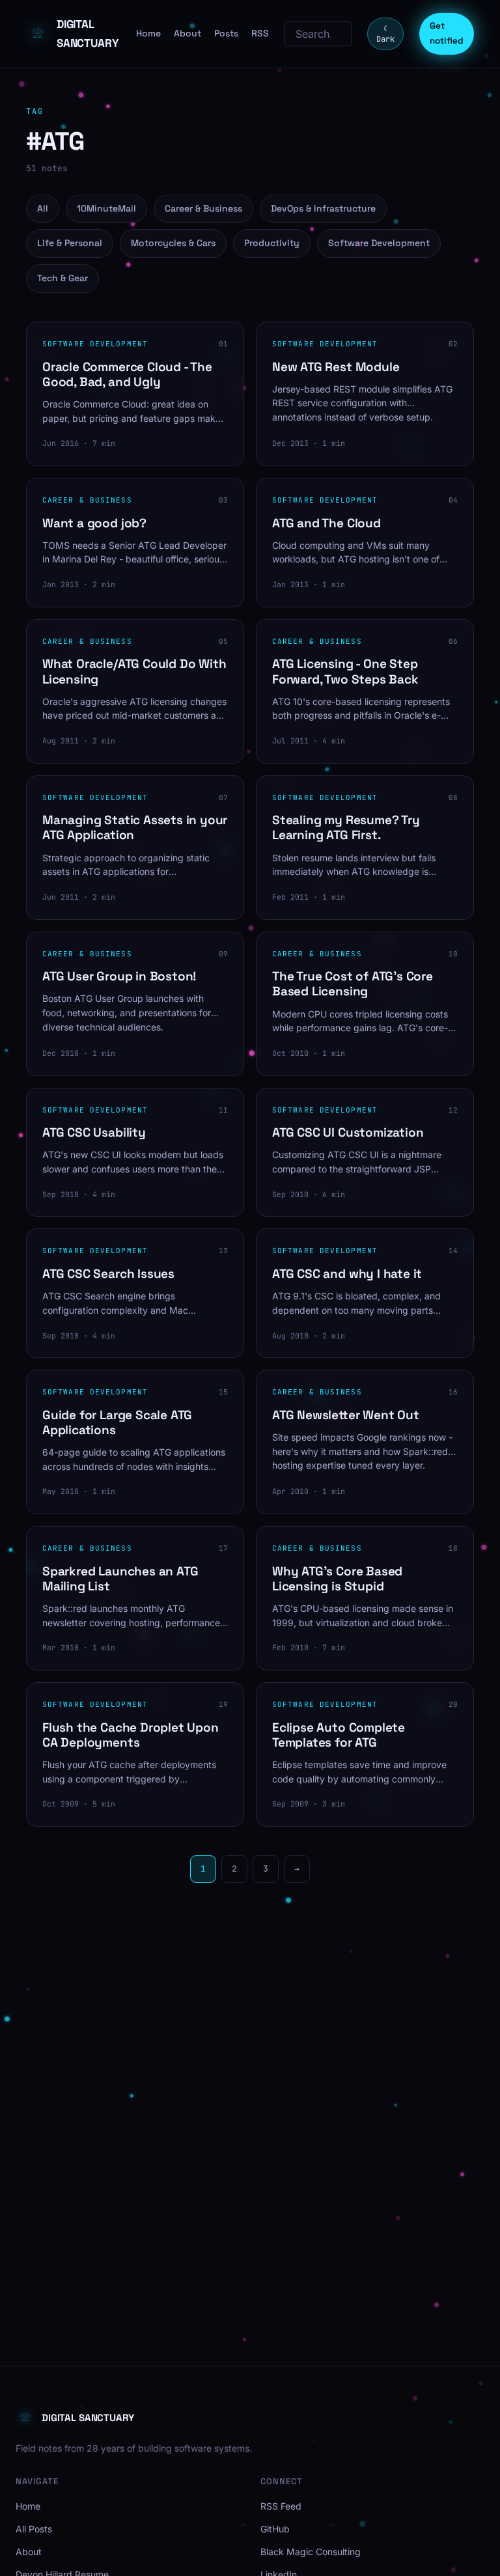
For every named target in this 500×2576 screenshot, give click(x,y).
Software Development (379, 243)
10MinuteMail (106, 208)
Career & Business (203, 208)
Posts (226, 33)
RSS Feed (281, 2506)
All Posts (34, 2529)
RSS (260, 33)
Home (148, 33)
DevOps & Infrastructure (323, 208)
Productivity (272, 243)
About (187, 33)
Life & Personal (70, 243)
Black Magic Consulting (311, 2552)
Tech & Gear (62, 278)
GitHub (275, 2529)
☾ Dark (385, 34)
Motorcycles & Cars (173, 243)
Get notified (447, 33)
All (43, 208)
